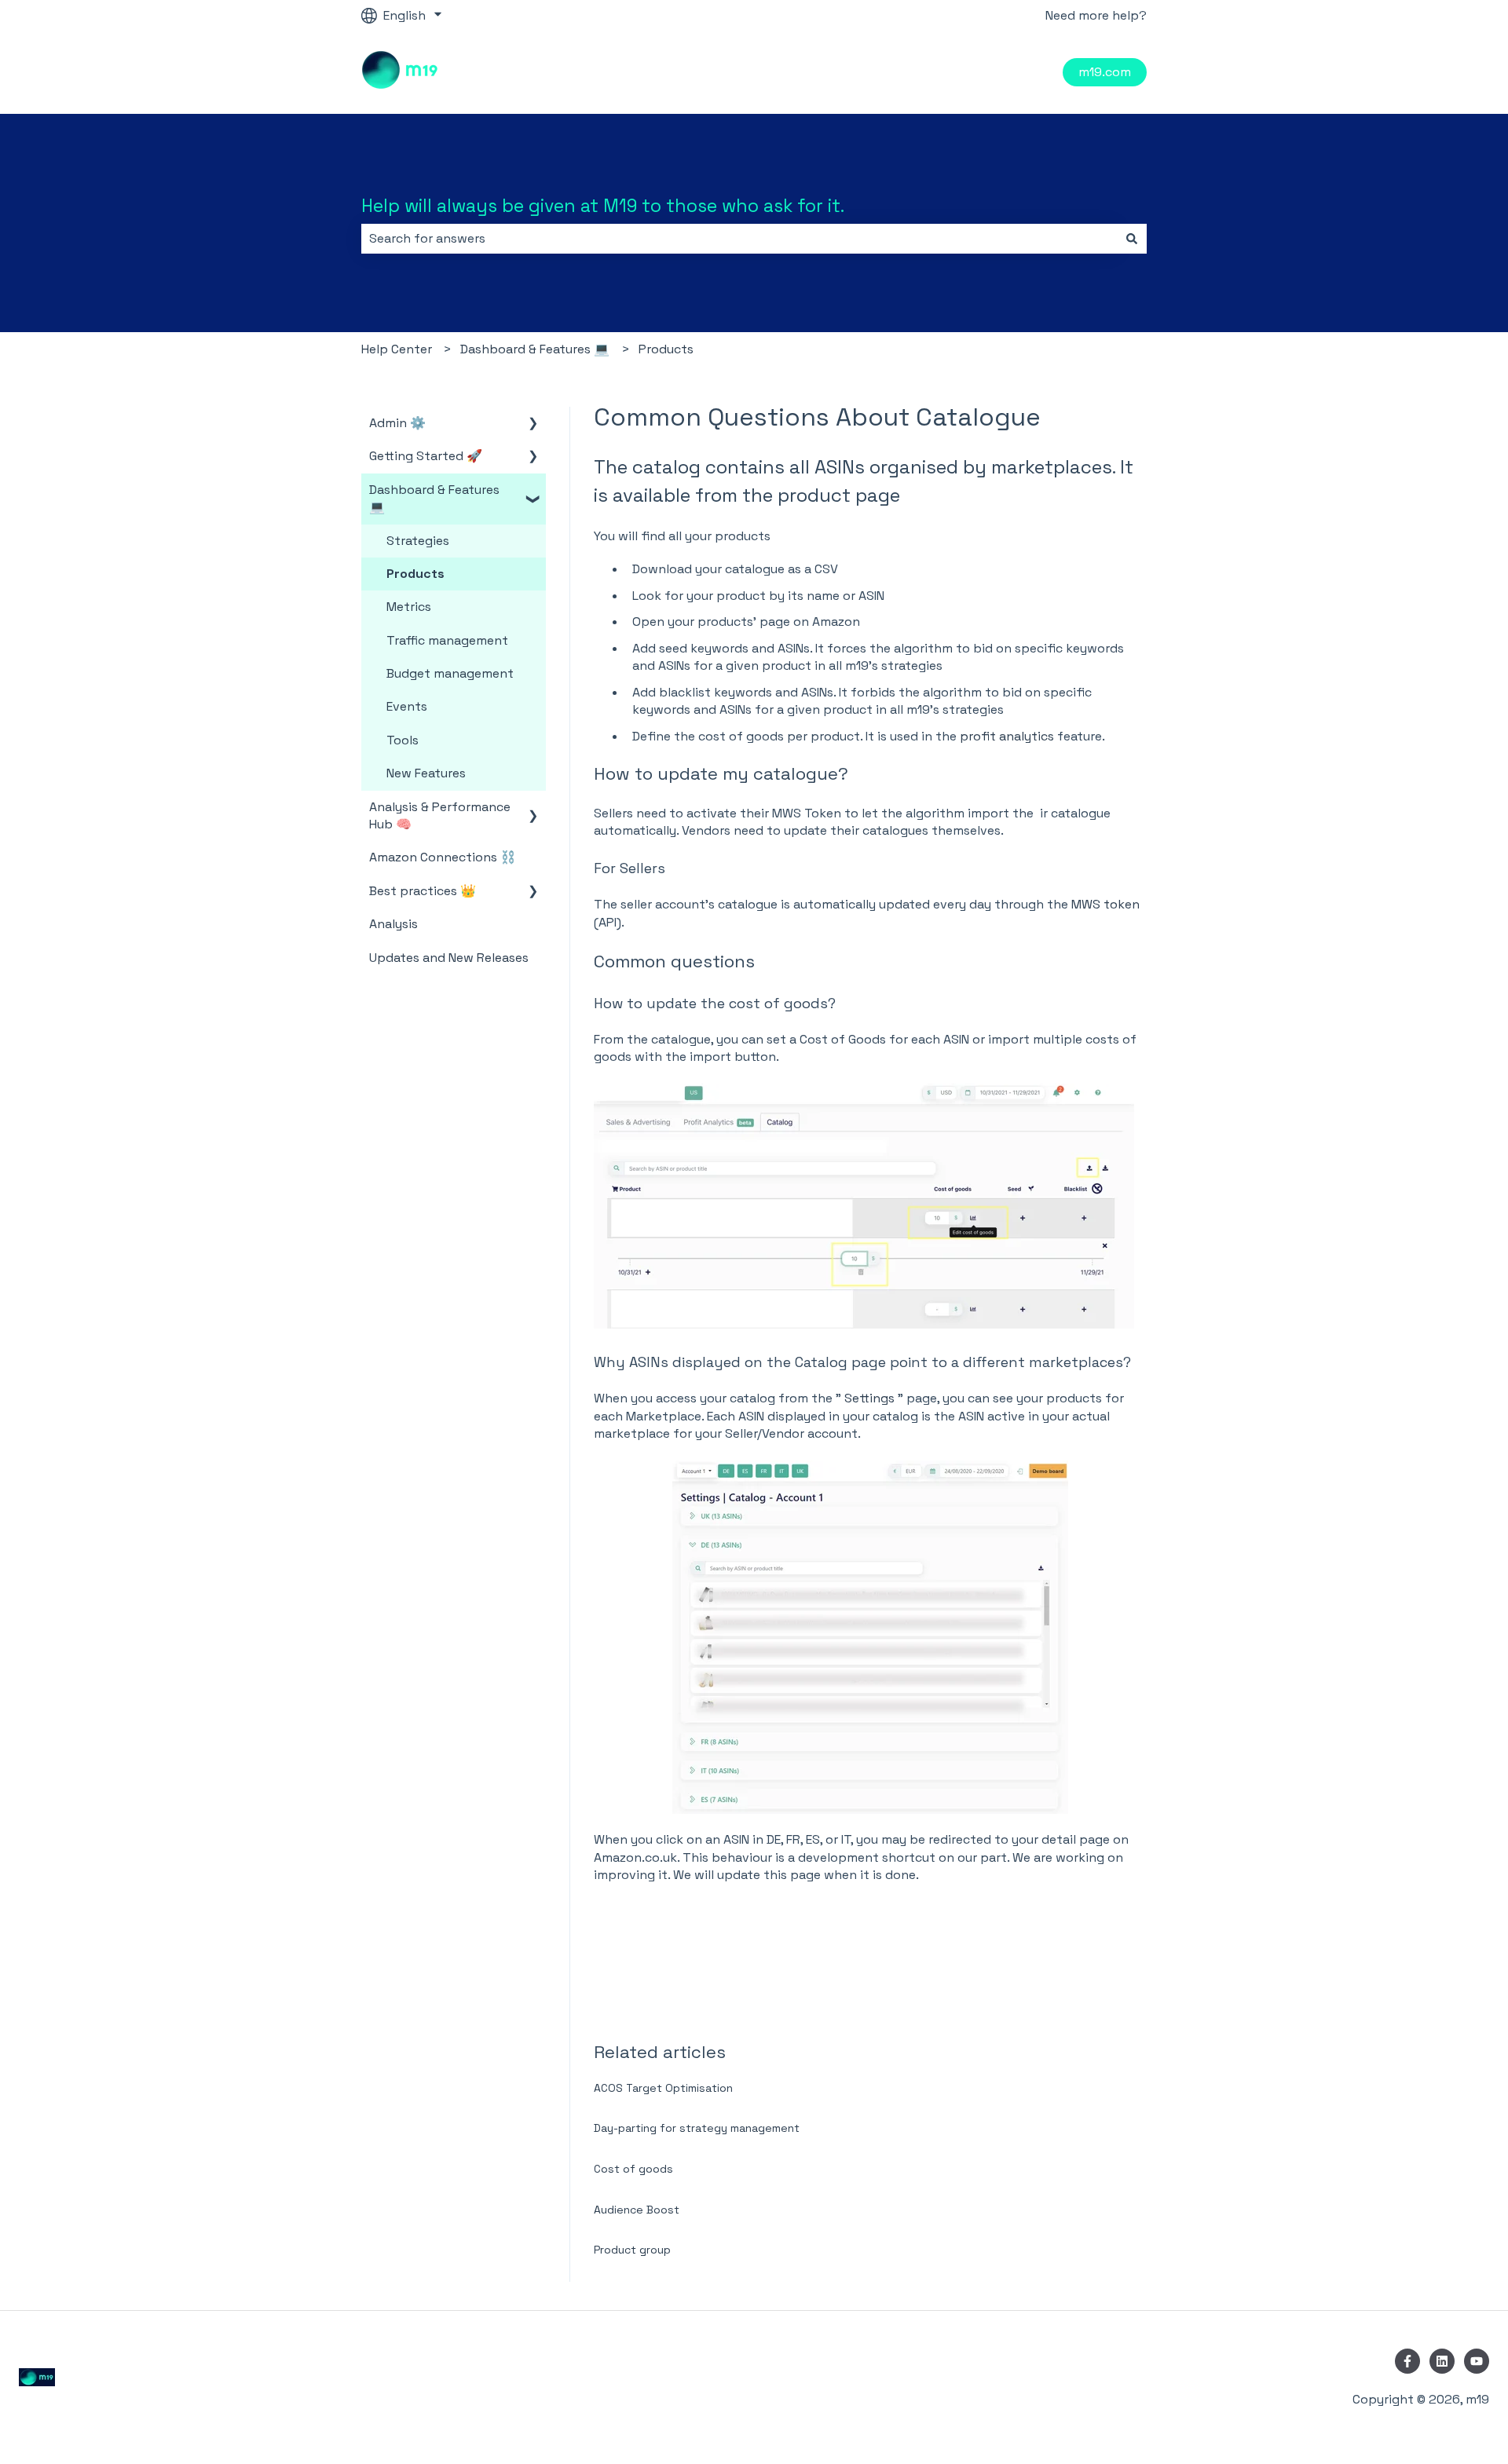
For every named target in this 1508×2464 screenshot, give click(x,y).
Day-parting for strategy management (697, 2128)
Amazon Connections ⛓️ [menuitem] (443, 857)
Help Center (397, 349)
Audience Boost (637, 2210)
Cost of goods (633, 2169)
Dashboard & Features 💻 (535, 349)
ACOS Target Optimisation (663, 2088)
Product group (632, 2250)
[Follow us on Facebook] (1407, 2361)
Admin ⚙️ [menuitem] (397, 423)
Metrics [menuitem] (409, 607)
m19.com (1105, 72)
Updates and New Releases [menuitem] (449, 958)
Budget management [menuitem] (450, 673)
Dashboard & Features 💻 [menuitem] (434, 498)
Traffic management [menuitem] (447, 640)
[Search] (1132, 239)
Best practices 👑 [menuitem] (423, 891)
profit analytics (1007, 736)
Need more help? (1096, 15)
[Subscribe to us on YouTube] (1477, 2361)
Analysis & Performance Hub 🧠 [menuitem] (440, 815)
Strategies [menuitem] (418, 541)
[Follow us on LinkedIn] (1442, 2361)
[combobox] (739, 239)
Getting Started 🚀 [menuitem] (426, 456)
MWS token (1105, 904)
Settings (869, 1398)
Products (666, 349)
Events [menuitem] (407, 706)
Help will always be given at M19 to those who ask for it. (603, 206)
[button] (533, 424)
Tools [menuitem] (403, 740)
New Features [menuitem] (426, 773)
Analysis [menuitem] (393, 924)
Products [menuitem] (415, 574)
